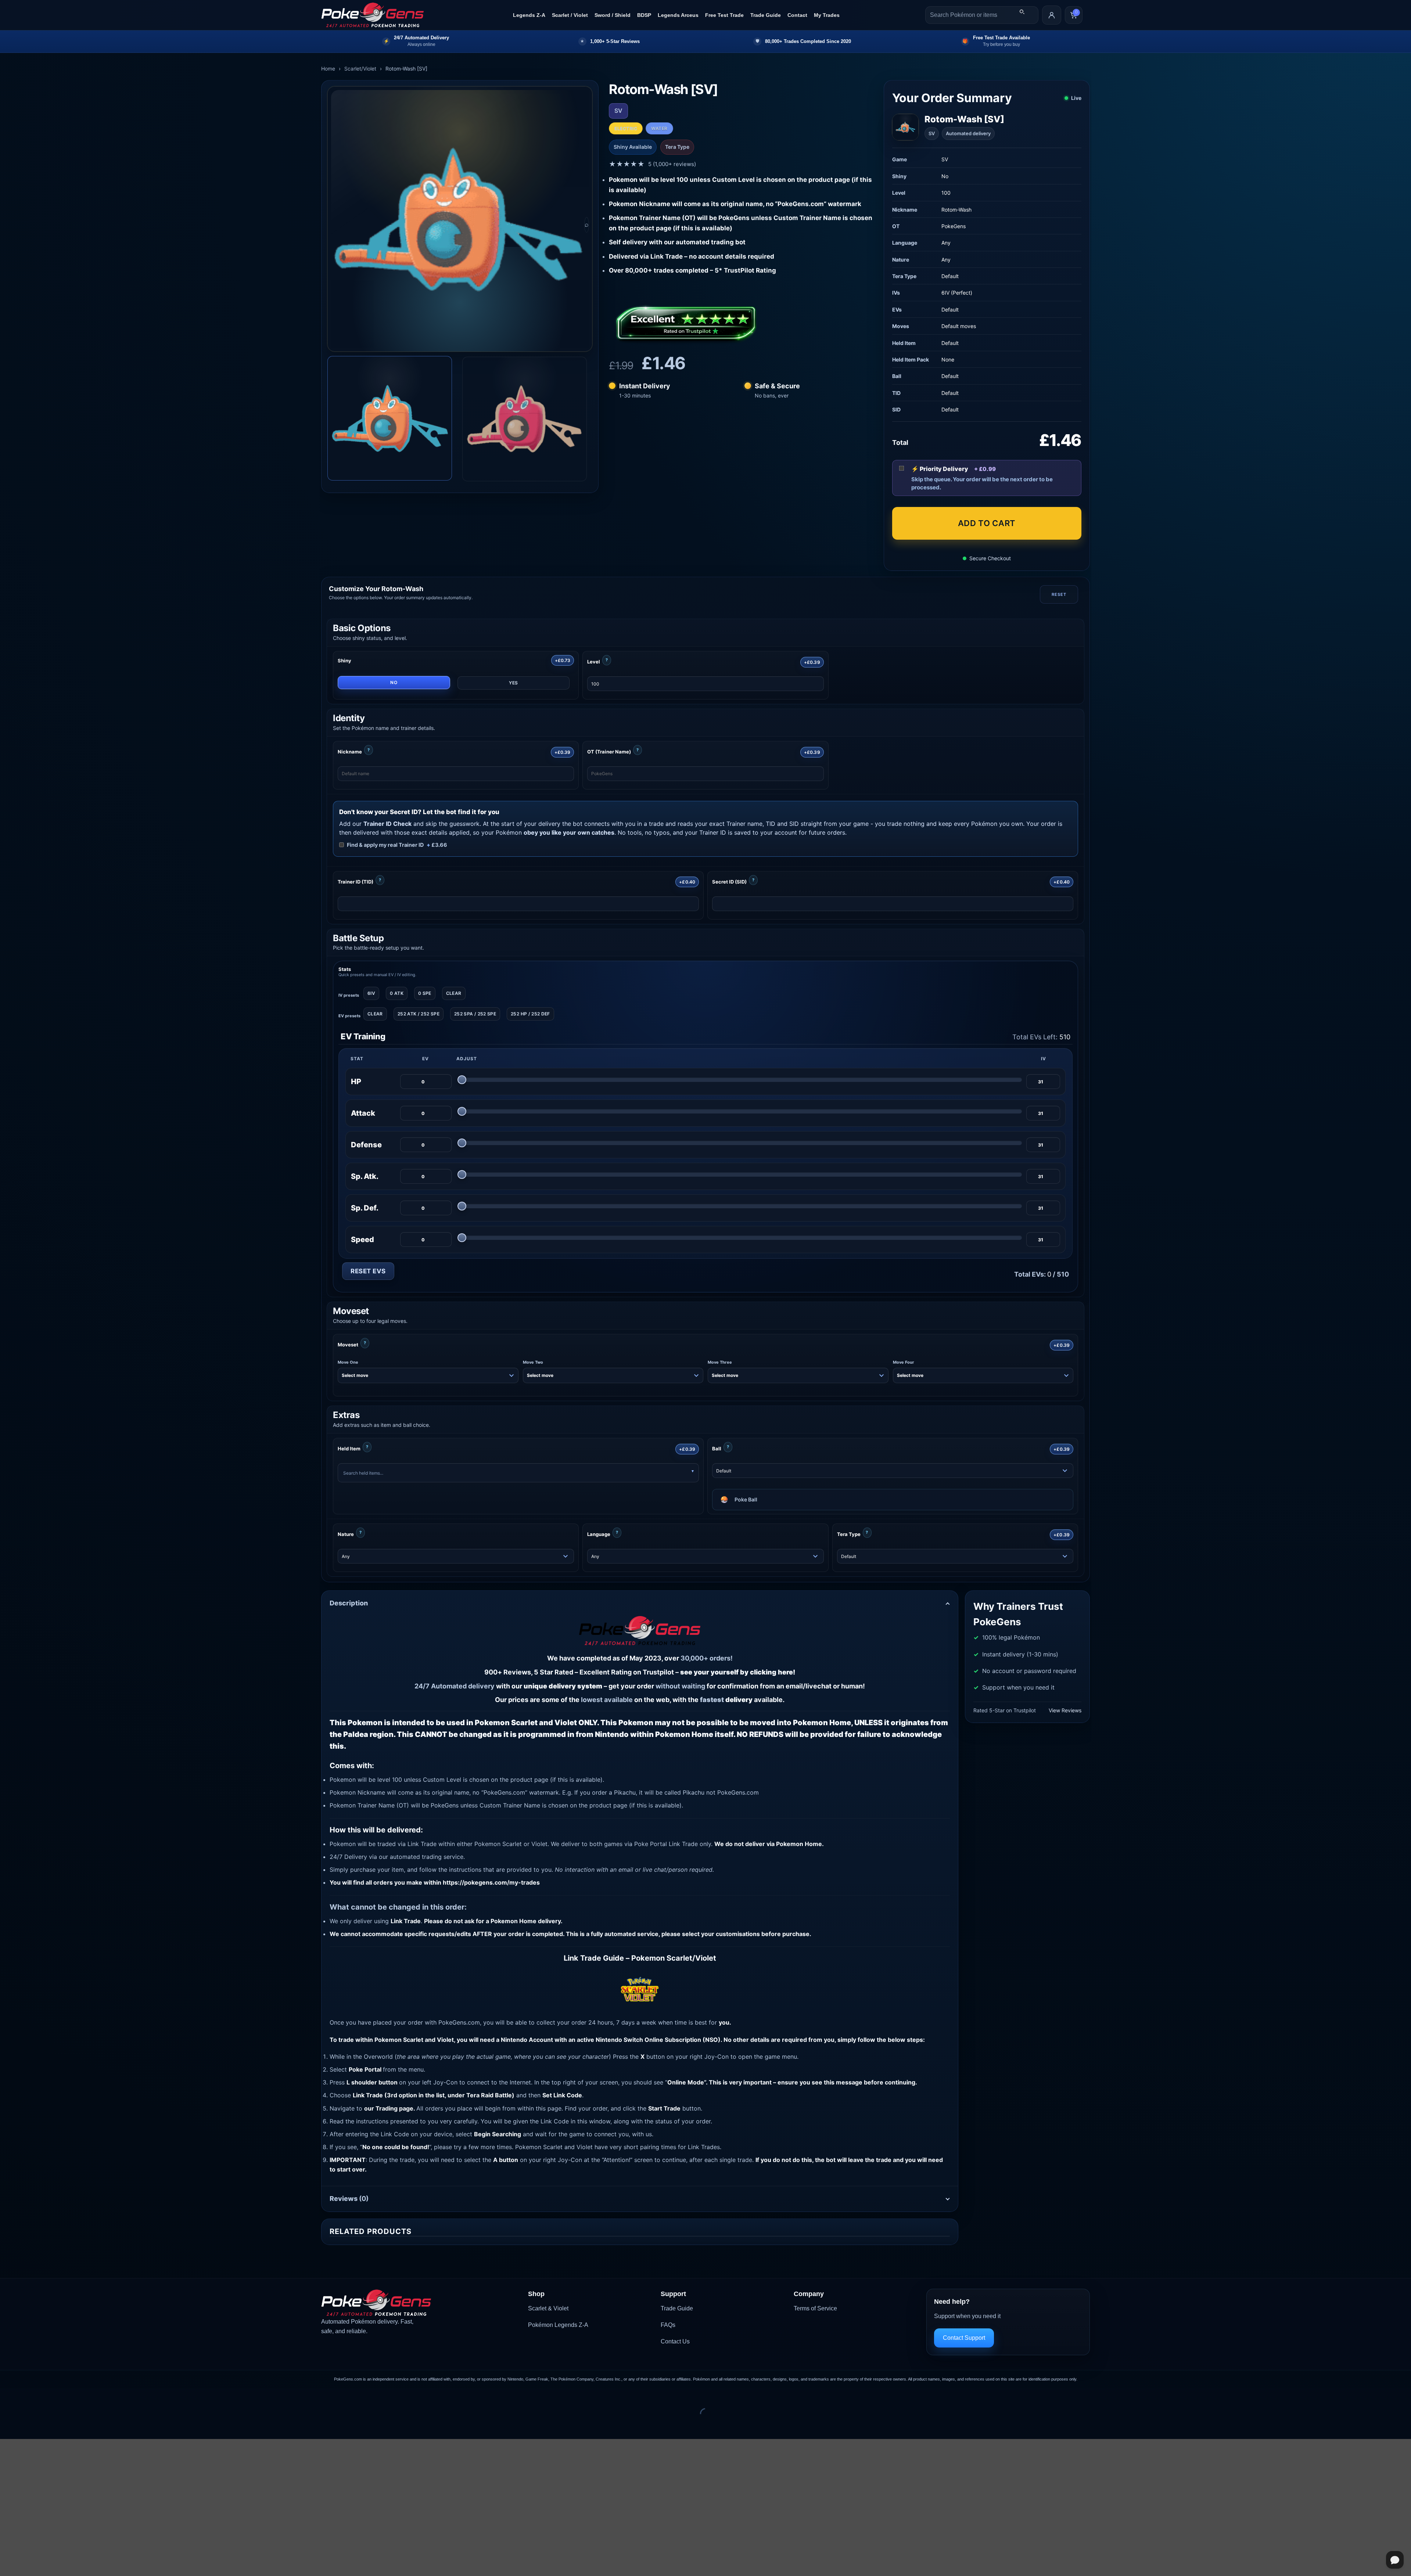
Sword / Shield (613, 15)
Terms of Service (815, 2308)
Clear (454, 993)
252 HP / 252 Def (530, 1014)
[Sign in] (1052, 15)
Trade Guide (766, 15)
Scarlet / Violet (570, 15)
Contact (797, 15)
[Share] (50, 2395)
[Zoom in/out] (7, 2395)
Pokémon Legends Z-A (558, 2325)
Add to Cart (987, 523)
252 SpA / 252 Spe (475, 1014)
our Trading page (389, 2108)
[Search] (1022, 12)
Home (328, 69)
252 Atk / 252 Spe (419, 1014)
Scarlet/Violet (360, 69)
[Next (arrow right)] (29, 2426)
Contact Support (964, 2338)
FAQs (668, 2325)
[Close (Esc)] (72, 2395)
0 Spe (425, 993)
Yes (513, 683)
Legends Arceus (678, 15)
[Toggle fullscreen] (29, 2395)
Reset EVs (368, 1271)
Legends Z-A (529, 15)
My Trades (827, 15)
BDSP (644, 15)
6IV (371, 993)
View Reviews (1065, 1710)
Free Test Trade (724, 15)
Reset (1059, 594)
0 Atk (397, 993)
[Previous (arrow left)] (7, 2426)
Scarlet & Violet (548, 2308)
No (394, 682)
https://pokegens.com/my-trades (491, 1882)
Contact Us (675, 2341)
